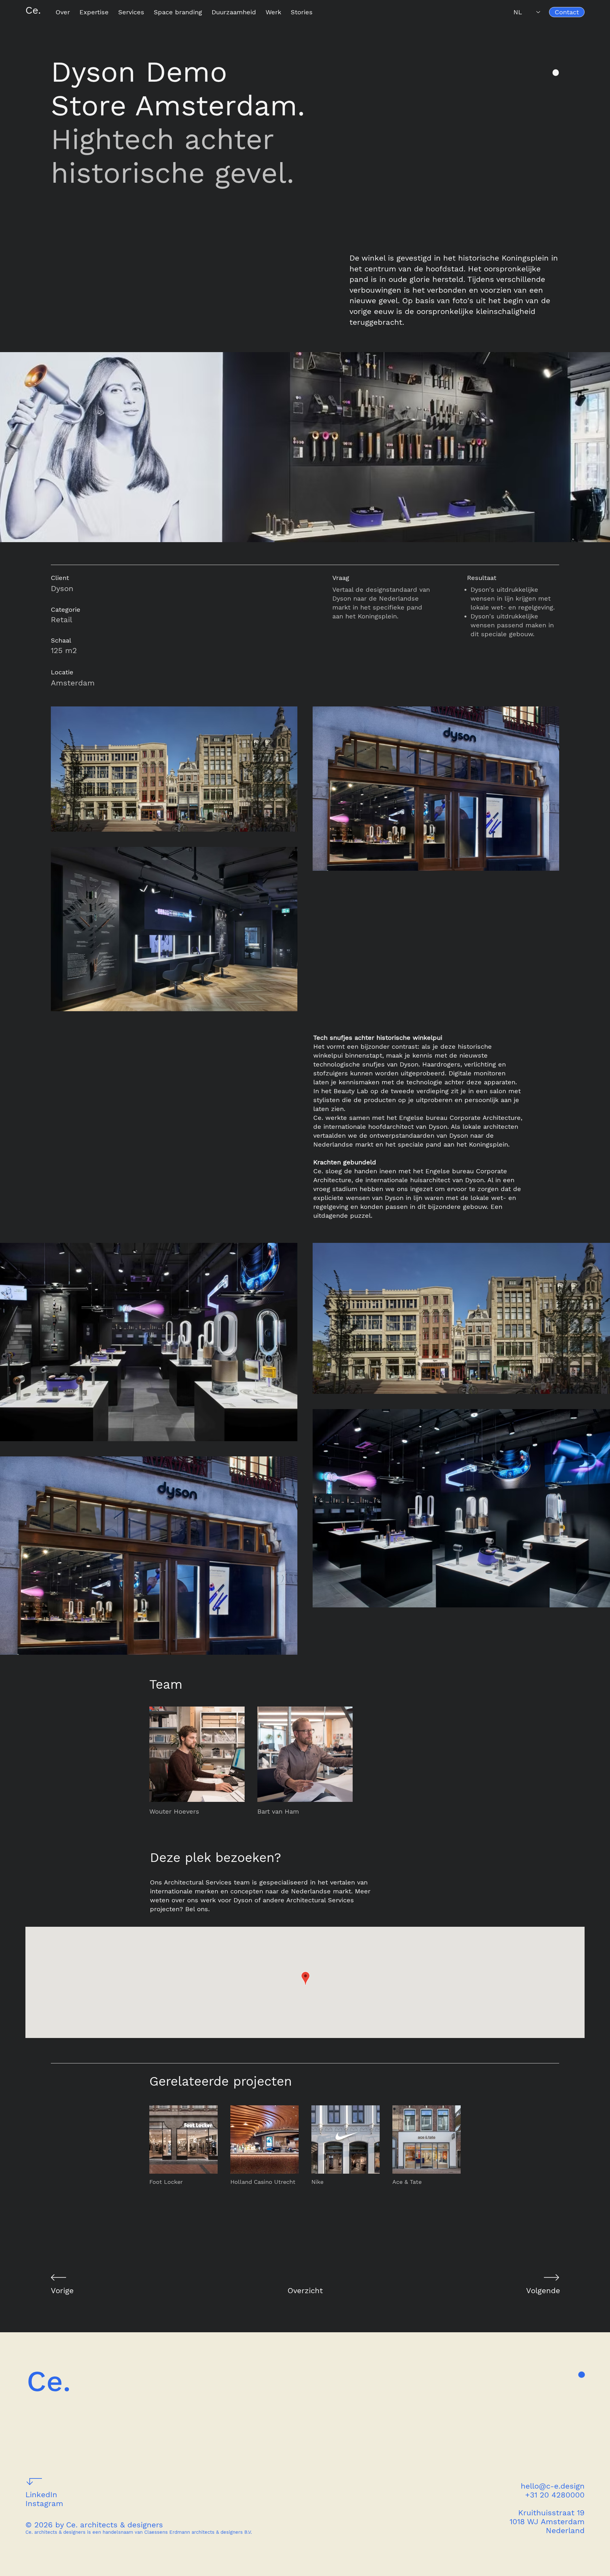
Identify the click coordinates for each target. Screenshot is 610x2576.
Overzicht (305, 2291)
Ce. (33, 10)
